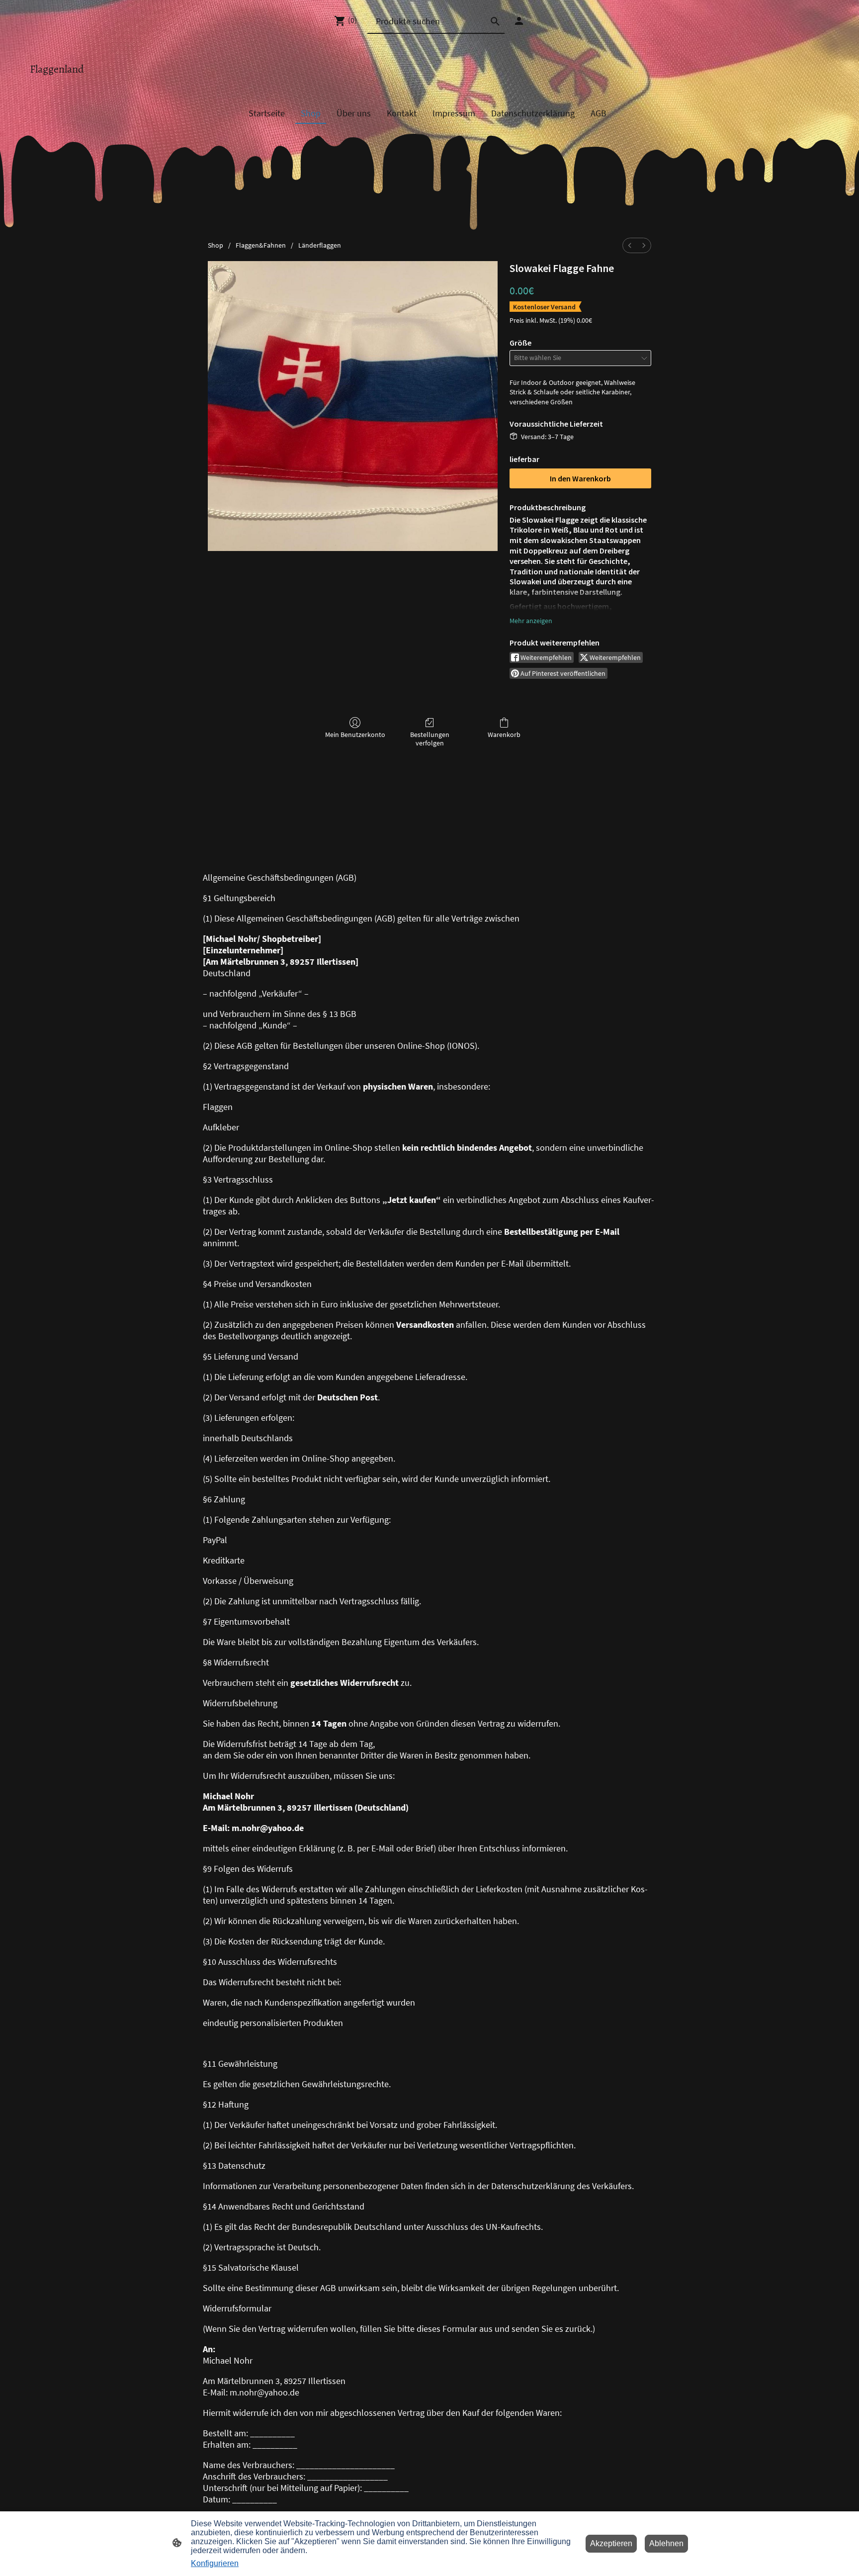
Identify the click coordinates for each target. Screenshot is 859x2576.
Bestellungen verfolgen (430, 739)
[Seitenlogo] (78, 82)
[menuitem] (630, 245)
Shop (215, 245)
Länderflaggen (320, 245)
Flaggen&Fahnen (261, 245)
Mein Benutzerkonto (355, 735)
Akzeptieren (611, 2543)
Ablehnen (666, 2543)
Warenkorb (504, 735)
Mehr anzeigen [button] (531, 621)
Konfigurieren (215, 2563)
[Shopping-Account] (519, 21)
